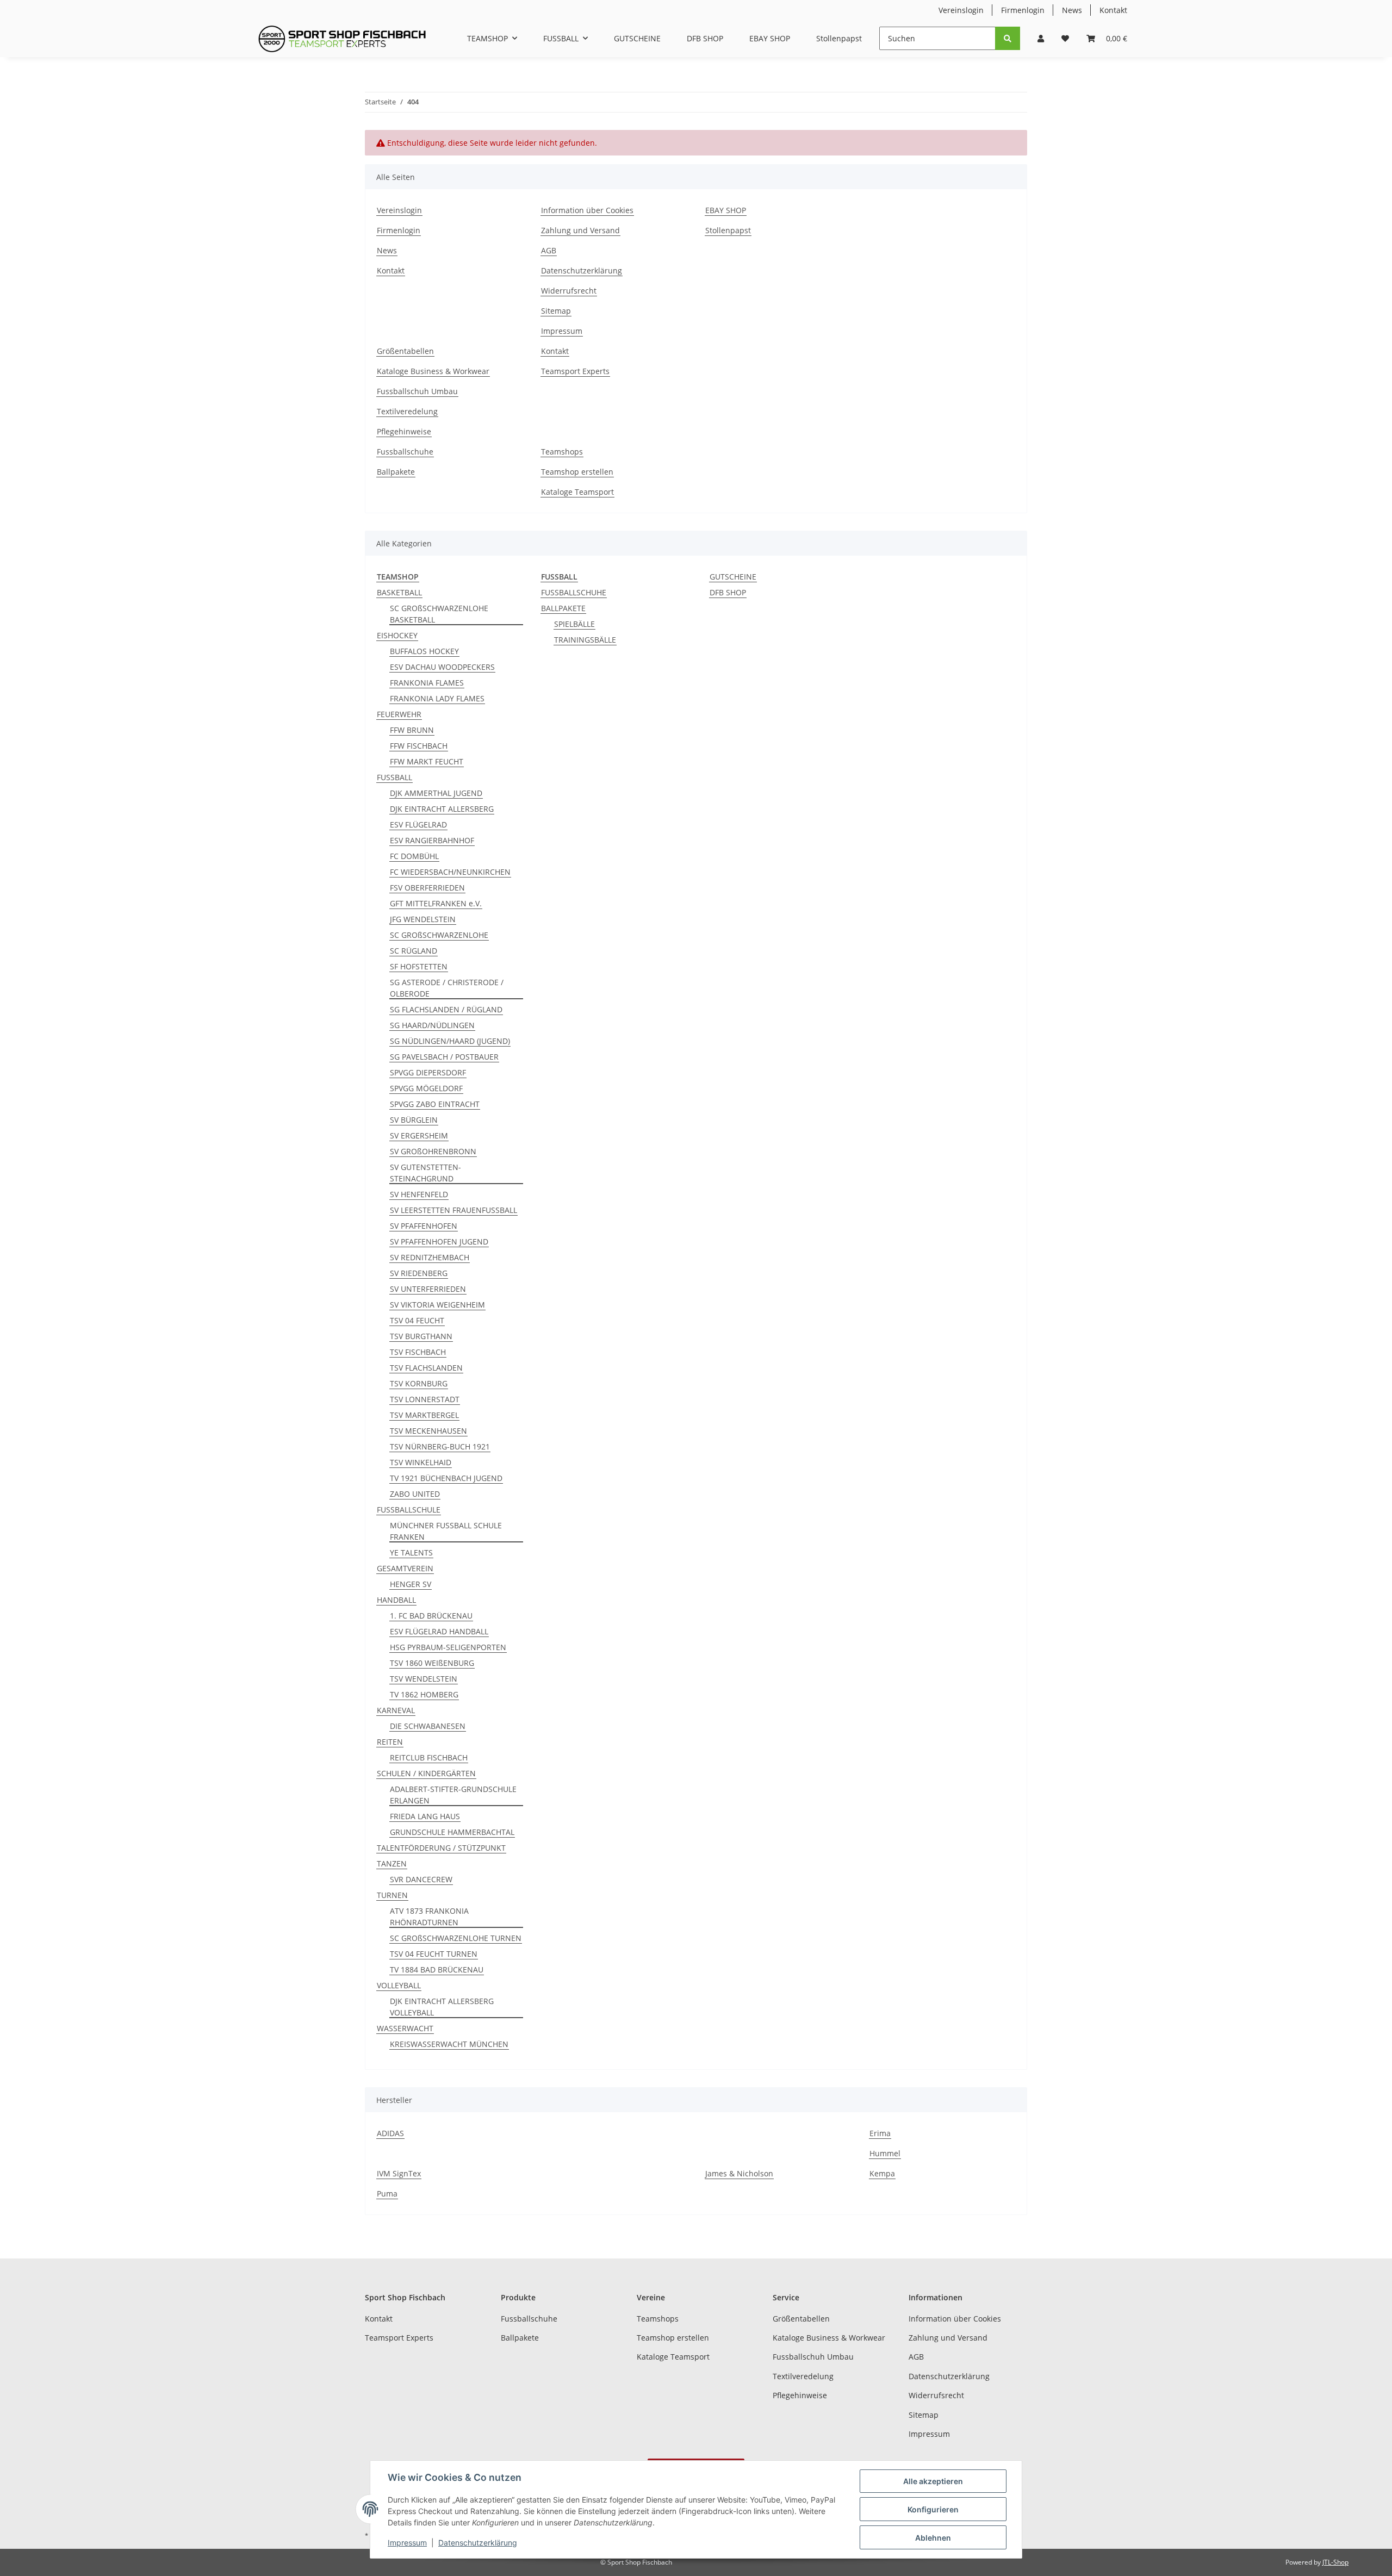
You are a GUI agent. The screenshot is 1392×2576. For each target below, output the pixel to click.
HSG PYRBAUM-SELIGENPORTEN (448, 1647)
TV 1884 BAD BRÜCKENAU (437, 1970)
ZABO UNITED (415, 1494)
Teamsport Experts (575, 371)
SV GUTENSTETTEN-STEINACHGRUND (425, 1173)
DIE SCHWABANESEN (428, 1726)
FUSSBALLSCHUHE (574, 592)
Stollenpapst (839, 38)
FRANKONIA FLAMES (427, 683)
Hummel (885, 2153)
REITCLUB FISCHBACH (429, 1757)
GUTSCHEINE (733, 577)
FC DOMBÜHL (414, 856)
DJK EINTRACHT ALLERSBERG (442, 809)
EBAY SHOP (770, 38)
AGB (549, 250)
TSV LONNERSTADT (425, 1399)
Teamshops (562, 452)
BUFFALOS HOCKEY (424, 651)
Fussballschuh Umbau (417, 391)
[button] (1041, 38)
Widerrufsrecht (569, 291)
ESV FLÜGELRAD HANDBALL (439, 1631)
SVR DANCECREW (421, 1879)
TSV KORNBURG (419, 1383)
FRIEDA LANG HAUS (425, 1816)
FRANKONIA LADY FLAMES (437, 698)
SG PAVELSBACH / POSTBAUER (444, 1057)
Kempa (882, 2173)
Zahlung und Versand (580, 230)
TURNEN (392, 1895)
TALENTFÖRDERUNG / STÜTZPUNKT (441, 1848)
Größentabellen (405, 351)
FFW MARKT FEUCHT (427, 761)
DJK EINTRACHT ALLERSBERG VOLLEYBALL (442, 2007)
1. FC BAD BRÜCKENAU (431, 1616)
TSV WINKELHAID (421, 1462)
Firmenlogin (1023, 10)
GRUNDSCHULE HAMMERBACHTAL (452, 1832)
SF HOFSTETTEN (419, 966)
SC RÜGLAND (414, 951)
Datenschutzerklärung (582, 270)
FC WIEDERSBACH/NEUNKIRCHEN (450, 872)
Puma (387, 2194)
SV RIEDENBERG (419, 1273)
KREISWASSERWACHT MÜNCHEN (449, 2044)
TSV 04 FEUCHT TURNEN (434, 1954)
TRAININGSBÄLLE (585, 640)
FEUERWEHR (399, 714)
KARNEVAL (396, 1710)
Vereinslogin (961, 10)
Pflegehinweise (404, 431)
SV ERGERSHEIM (419, 1135)
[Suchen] (1008, 38)
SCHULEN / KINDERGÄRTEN (426, 1773)
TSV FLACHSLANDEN (426, 1368)
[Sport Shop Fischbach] (342, 39)
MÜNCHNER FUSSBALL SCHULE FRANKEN (446, 1531)
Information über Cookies (587, 210)
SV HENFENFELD (419, 1194)
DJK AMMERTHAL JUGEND (436, 793)
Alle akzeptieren (933, 2481)
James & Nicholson (739, 2173)
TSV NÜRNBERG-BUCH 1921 (440, 1446)
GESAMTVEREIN (405, 1568)
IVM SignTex (399, 2173)
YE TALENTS (411, 1553)
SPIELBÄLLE (574, 624)
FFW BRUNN (412, 730)
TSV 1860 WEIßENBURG (432, 1663)
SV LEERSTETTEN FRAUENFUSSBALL (453, 1210)
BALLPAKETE (563, 608)
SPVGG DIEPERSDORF (428, 1072)
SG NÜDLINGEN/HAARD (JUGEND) (450, 1041)
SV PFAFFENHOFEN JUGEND (439, 1242)
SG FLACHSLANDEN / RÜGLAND (446, 1009)
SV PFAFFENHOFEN (424, 1226)
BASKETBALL (399, 592)
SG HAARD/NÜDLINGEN (432, 1025)
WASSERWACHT (405, 2028)
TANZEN (392, 1863)
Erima (880, 2133)
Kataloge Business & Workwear (433, 371)
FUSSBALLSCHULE (409, 1510)
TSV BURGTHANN (421, 1336)
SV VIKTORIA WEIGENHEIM (437, 1305)
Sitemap (556, 311)
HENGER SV (411, 1584)
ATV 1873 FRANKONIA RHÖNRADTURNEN (429, 1917)
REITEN (390, 1742)
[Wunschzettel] (1065, 38)
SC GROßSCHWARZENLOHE (439, 935)
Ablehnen (933, 2538)
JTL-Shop (1335, 2562)
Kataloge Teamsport (577, 492)
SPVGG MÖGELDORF (426, 1088)
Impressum (562, 331)
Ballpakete (396, 472)
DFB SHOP (728, 592)
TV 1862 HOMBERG (424, 1694)
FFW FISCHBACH (419, 746)
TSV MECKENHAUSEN (428, 1431)
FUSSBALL (394, 777)
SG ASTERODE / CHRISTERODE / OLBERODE (447, 988)
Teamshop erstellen (577, 472)
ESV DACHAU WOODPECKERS (442, 667)
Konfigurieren (933, 2509)
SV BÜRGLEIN (414, 1120)
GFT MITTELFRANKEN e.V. (436, 903)
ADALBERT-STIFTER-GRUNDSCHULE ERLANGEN (453, 1795)
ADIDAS (390, 2133)
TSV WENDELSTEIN (424, 1679)
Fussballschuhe (405, 452)
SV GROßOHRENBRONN (433, 1151)
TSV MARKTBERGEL (424, 1415)
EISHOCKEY (397, 635)
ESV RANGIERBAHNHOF (432, 840)
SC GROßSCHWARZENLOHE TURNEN (456, 1938)
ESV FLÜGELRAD (418, 825)
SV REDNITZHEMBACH (430, 1257)
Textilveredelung (407, 411)
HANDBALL (396, 1600)
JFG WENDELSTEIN (423, 919)
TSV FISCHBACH (418, 1352)
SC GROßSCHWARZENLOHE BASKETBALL (439, 614)
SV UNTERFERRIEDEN (428, 1289)
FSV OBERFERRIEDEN (427, 888)
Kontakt (1113, 10)
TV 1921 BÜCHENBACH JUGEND (446, 1478)
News (1072, 10)
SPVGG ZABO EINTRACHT (435, 1104)
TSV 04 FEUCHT (417, 1320)
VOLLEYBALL (399, 1985)
